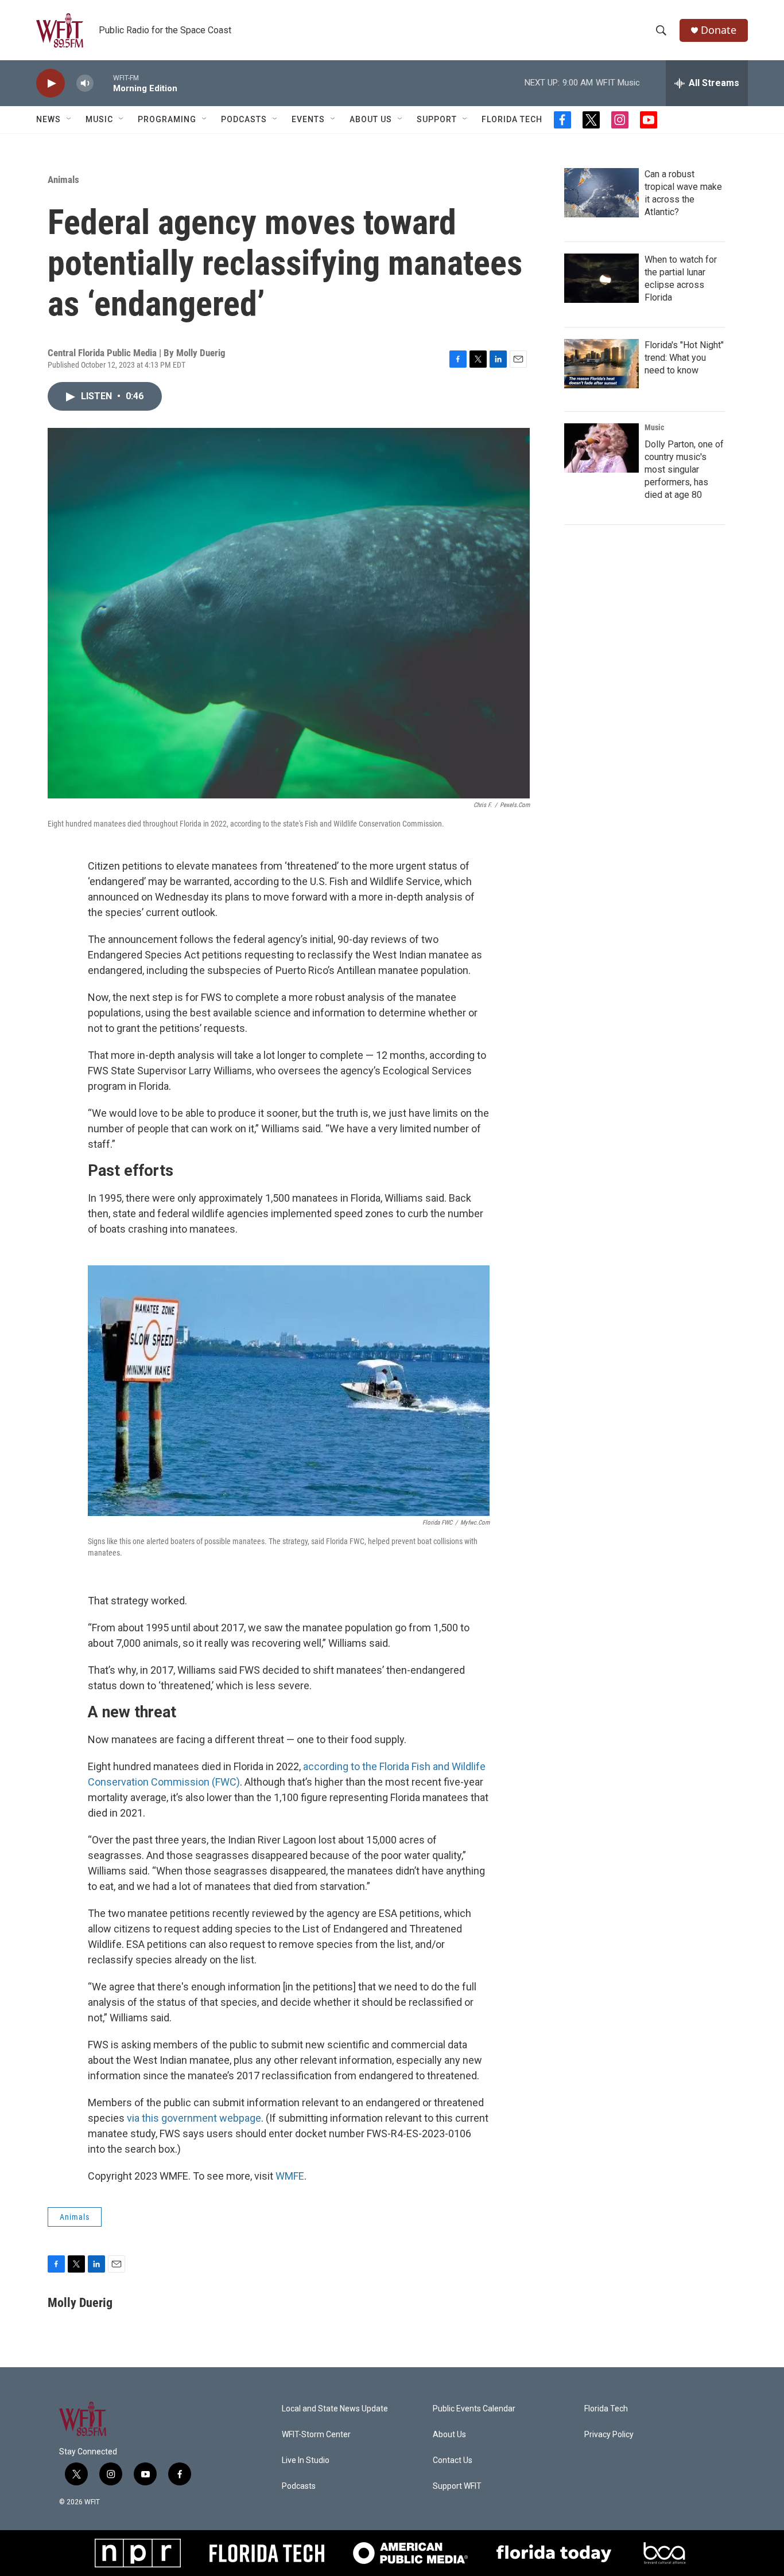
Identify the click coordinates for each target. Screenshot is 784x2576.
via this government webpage (194, 2118)
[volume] (85, 83)
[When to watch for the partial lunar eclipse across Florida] (601, 278)
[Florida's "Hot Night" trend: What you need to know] (601, 364)
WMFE (290, 2176)
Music (99, 119)
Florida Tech (512, 119)
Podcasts (244, 119)
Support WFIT (457, 2486)
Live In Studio (306, 2460)
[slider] (103, 83)
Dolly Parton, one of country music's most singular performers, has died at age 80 (684, 469)
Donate (719, 30)
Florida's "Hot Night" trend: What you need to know (684, 358)
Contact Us (453, 2460)
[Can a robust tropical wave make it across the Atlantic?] (601, 193)
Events (308, 119)
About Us (371, 119)
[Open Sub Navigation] (69, 119)
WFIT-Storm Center (316, 2435)
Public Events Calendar (474, 2409)
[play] (51, 83)
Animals (63, 180)
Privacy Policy (609, 2435)
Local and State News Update (335, 2409)
